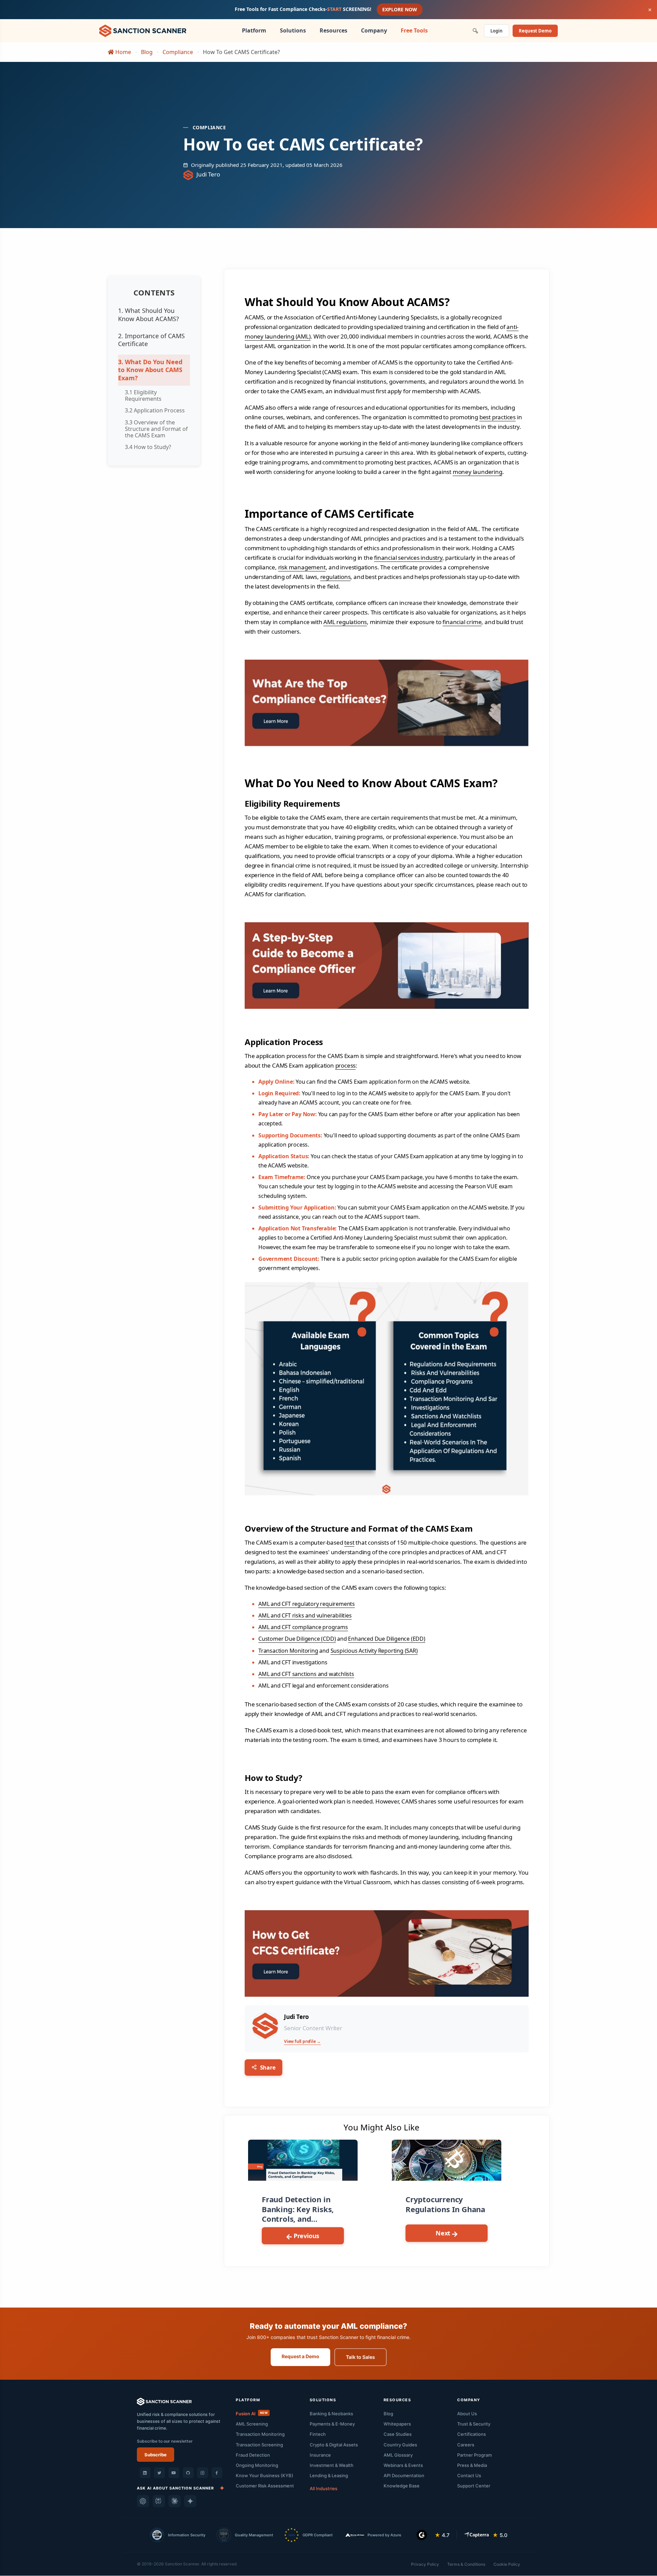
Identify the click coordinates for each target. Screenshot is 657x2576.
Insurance (320, 2455)
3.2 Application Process (155, 410)
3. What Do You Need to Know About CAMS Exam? (150, 370)
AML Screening (252, 2424)
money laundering (478, 472)
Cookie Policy (507, 2564)
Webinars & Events (403, 2465)
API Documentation (404, 2475)
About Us (467, 2414)
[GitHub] (188, 2473)
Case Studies (398, 2434)
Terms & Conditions (466, 2564)
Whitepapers (397, 2424)
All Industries (324, 2488)
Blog (147, 52)
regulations (336, 577)
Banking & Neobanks (331, 2414)
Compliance (178, 52)
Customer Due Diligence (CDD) (297, 1639)
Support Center (474, 2486)
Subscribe (156, 2455)
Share (267, 2068)
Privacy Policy (425, 2564)
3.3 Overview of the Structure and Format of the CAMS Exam (156, 429)
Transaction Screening (259, 2445)
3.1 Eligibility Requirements (143, 395)
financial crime (462, 622)
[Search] (475, 31)
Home (123, 52)
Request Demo (535, 31)
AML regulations (345, 622)
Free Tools (414, 30)
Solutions (293, 30)
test (349, 1542)
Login (497, 31)
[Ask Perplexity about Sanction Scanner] (159, 2501)
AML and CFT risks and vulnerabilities (305, 1615)
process (346, 1065)
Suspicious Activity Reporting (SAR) (374, 1651)
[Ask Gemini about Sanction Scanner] (190, 2501)
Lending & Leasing (329, 2475)
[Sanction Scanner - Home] (143, 30)
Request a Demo (300, 2356)
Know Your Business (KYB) (265, 2475)
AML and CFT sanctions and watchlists (306, 1674)
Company (374, 30)
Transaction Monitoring (288, 1651)
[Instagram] (203, 2473)
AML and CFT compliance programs (303, 1627)
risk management (302, 567)
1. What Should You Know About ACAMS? (149, 314)
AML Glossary (398, 2455)
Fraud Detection (253, 2455)
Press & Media (472, 2465)
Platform (254, 30)
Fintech (318, 2434)
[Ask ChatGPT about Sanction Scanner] (143, 2501)
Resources (333, 30)
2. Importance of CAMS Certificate (151, 340)
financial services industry (408, 558)
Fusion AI (252, 2414)
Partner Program (474, 2455)
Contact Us (469, 2475)
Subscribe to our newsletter (165, 2441)
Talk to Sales (360, 2357)
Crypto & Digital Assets (334, 2445)
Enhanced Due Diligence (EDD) (387, 1639)
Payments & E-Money (332, 2424)
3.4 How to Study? (148, 447)
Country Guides (400, 2445)
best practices (498, 417)
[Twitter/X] (159, 2473)
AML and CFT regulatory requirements (307, 1604)
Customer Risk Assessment (265, 2486)
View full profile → (302, 2041)
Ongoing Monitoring (257, 2465)
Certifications (472, 2434)
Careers (466, 2445)
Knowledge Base (402, 2486)
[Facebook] (217, 2473)
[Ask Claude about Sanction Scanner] (175, 2501)
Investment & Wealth (332, 2465)
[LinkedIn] (145, 2473)
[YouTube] (174, 2473)
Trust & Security (474, 2424)
